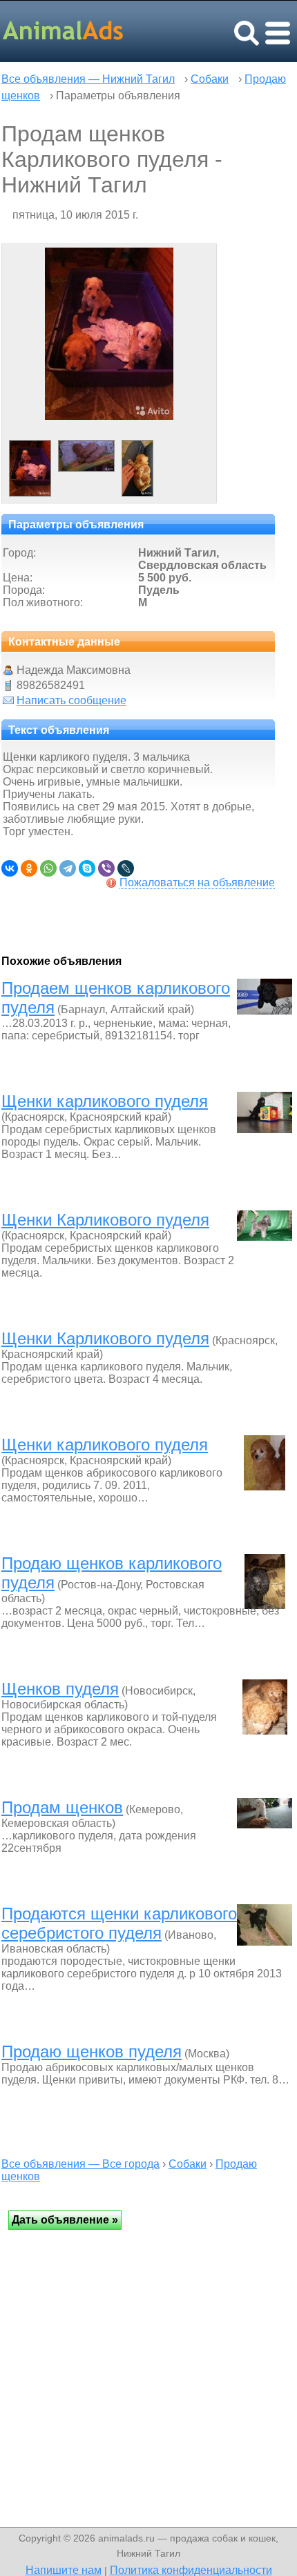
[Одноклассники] (29, 868)
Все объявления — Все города (80, 2164)
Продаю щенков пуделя (92, 2051)
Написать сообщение (71, 700)
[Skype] (87, 868)
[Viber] (106, 868)
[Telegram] (68, 868)
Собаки (210, 79)
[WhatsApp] (48, 868)
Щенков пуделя (60, 1689)
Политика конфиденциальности (191, 2570)
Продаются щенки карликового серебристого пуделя (119, 1923)
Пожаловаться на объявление (197, 882)
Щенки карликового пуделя (105, 1101)
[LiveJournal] (126, 868)
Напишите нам (64, 2570)
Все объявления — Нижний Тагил (88, 79)
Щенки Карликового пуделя (105, 1220)
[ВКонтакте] (10, 868)
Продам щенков (62, 1807)
